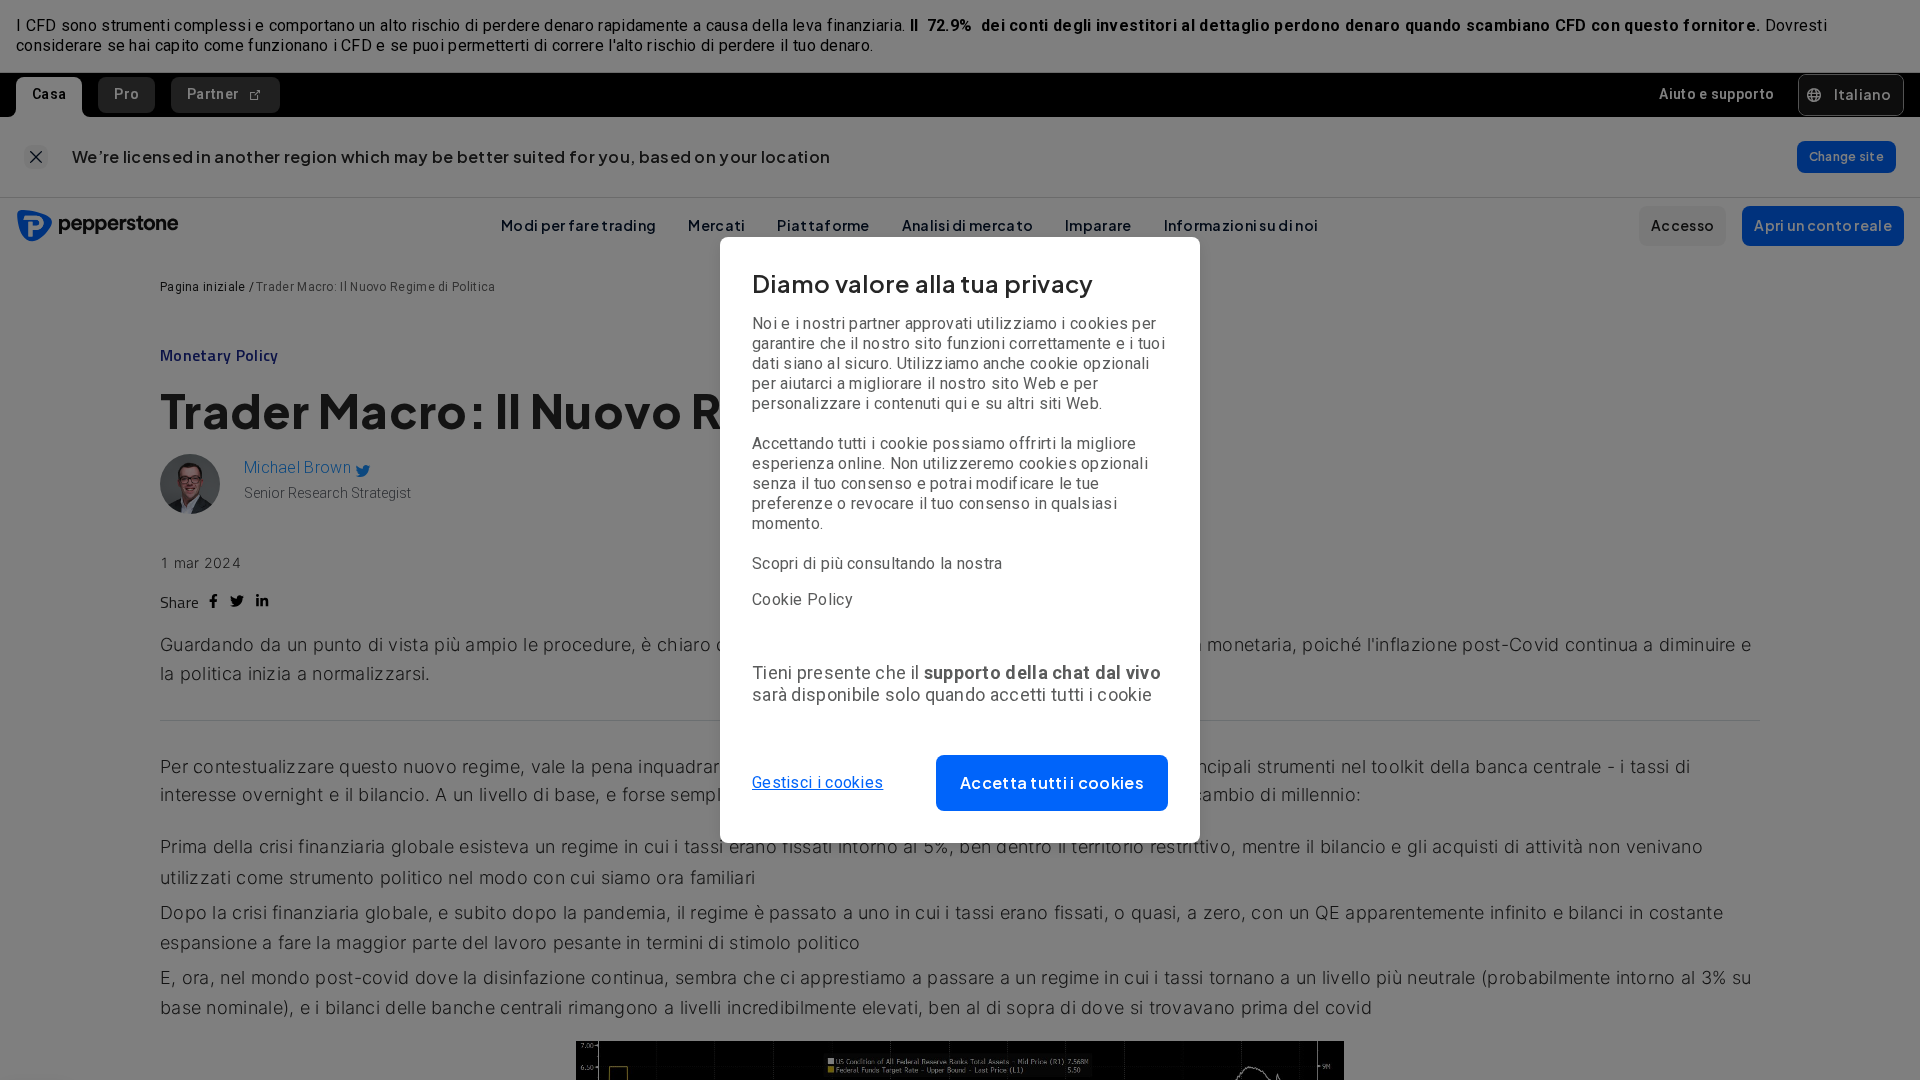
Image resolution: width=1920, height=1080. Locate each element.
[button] (1052, 783)
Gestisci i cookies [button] (817, 782)
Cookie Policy (802, 599)
